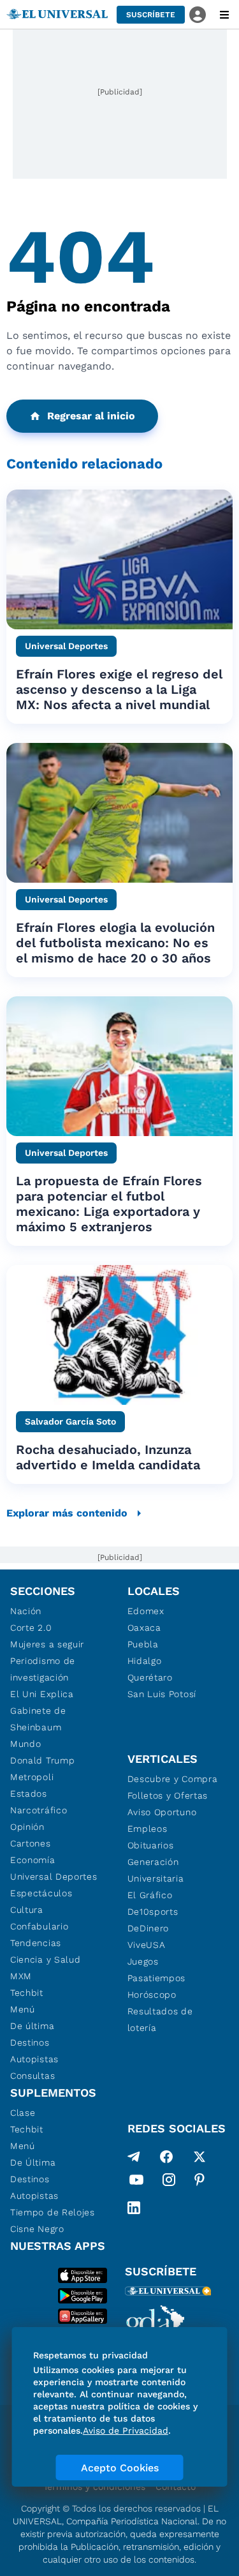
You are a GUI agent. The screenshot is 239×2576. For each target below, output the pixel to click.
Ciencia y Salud (46, 1959)
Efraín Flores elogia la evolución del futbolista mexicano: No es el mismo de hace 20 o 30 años (115, 943)
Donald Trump (42, 1760)
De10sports (153, 1912)
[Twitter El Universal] (199, 2157)
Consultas (33, 2076)
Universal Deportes (54, 1876)
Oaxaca (144, 1628)
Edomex (146, 1611)
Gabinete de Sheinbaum (38, 1719)
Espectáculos (41, 1893)
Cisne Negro (37, 2229)
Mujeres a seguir (47, 1644)
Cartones (31, 1843)
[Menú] (224, 15)
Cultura (27, 1910)
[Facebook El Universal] (166, 2157)
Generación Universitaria (156, 1870)
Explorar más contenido (67, 1513)
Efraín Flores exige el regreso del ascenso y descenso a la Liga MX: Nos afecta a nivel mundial (119, 689)
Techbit (27, 1993)
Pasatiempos (157, 1978)
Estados (29, 1793)
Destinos (30, 2042)
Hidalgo (145, 1661)
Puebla (143, 1644)
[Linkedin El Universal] (134, 2208)
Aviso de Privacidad (126, 2430)
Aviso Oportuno (162, 1812)
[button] (151, 15)
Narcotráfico (39, 1810)
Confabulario (39, 1926)
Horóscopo (152, 1995)
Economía (33, 1860)
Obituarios (151, 1845)
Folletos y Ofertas (168, 1795)
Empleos (148, 1829)
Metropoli (32, 1777)
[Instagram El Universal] (169, 2182)
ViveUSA (147, 1945)
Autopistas (34, 2059)
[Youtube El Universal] (136, 2182)
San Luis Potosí (162, 1694)
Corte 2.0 (31, 1628)
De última (32, 2026)
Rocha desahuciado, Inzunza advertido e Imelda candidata (108, 1457)
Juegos (143, 1961)
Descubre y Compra (173, 1779)
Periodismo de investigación (43, 1669)
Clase (23, 2113)
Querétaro (150, 1677)
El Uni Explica (42, 1694)
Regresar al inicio (91, 416)
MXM (21, 1976)
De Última (33, 2162)
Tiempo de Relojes (53, 2212)
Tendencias (36, 1943)
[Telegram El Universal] (134, 2157)
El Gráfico (150, 1895)
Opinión (27, 1827)
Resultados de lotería (160, 2019)
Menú (23, 2009)
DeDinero (148, 1928)
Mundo (26, 1744)
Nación (26, 1611)
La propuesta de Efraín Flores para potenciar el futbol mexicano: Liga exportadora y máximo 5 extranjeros (109, 1204)
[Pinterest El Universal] (199, 2182)
